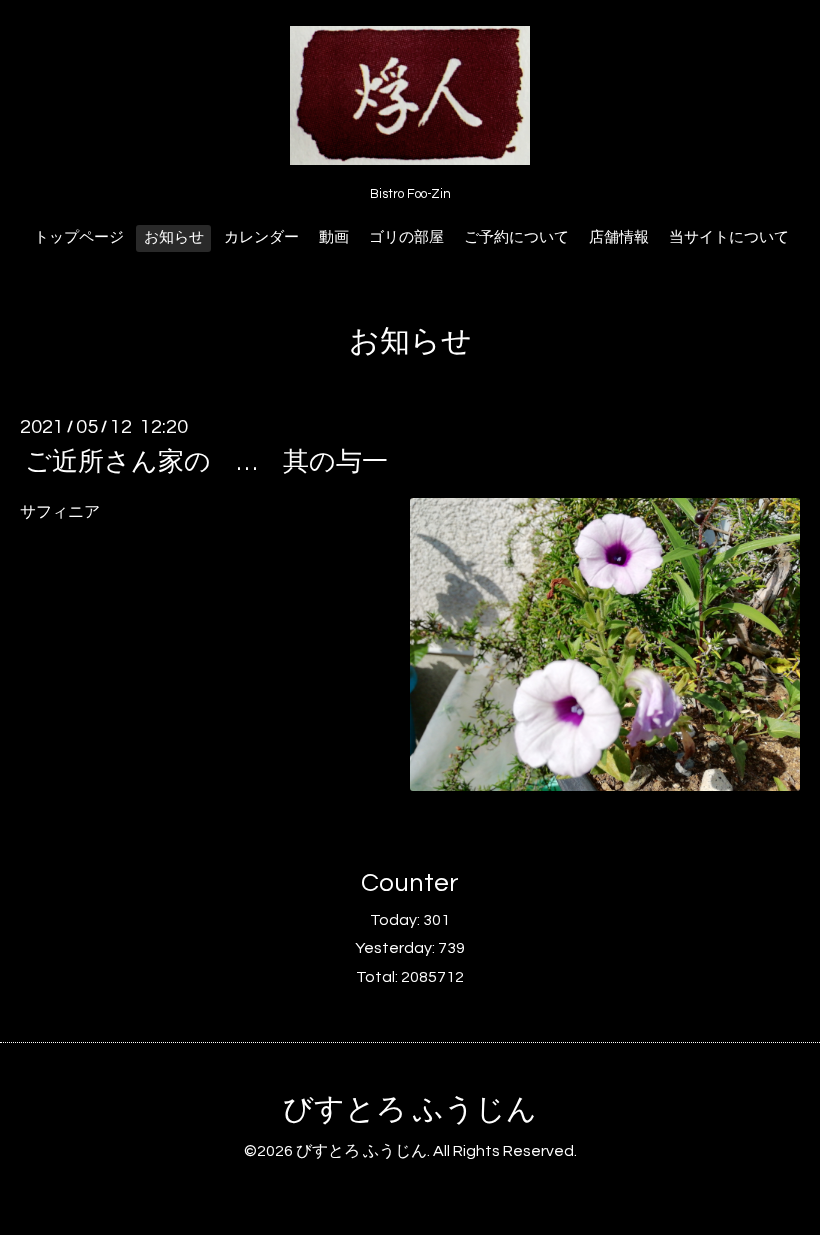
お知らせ (174, 237)
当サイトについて (729, 237)
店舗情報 (619, 237)
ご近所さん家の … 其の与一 (206, 462)
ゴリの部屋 (406, 237)
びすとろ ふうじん (410, 1109)
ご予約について (516, 237)
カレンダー (261, 237)
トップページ (79, 237)
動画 (334, 237)
